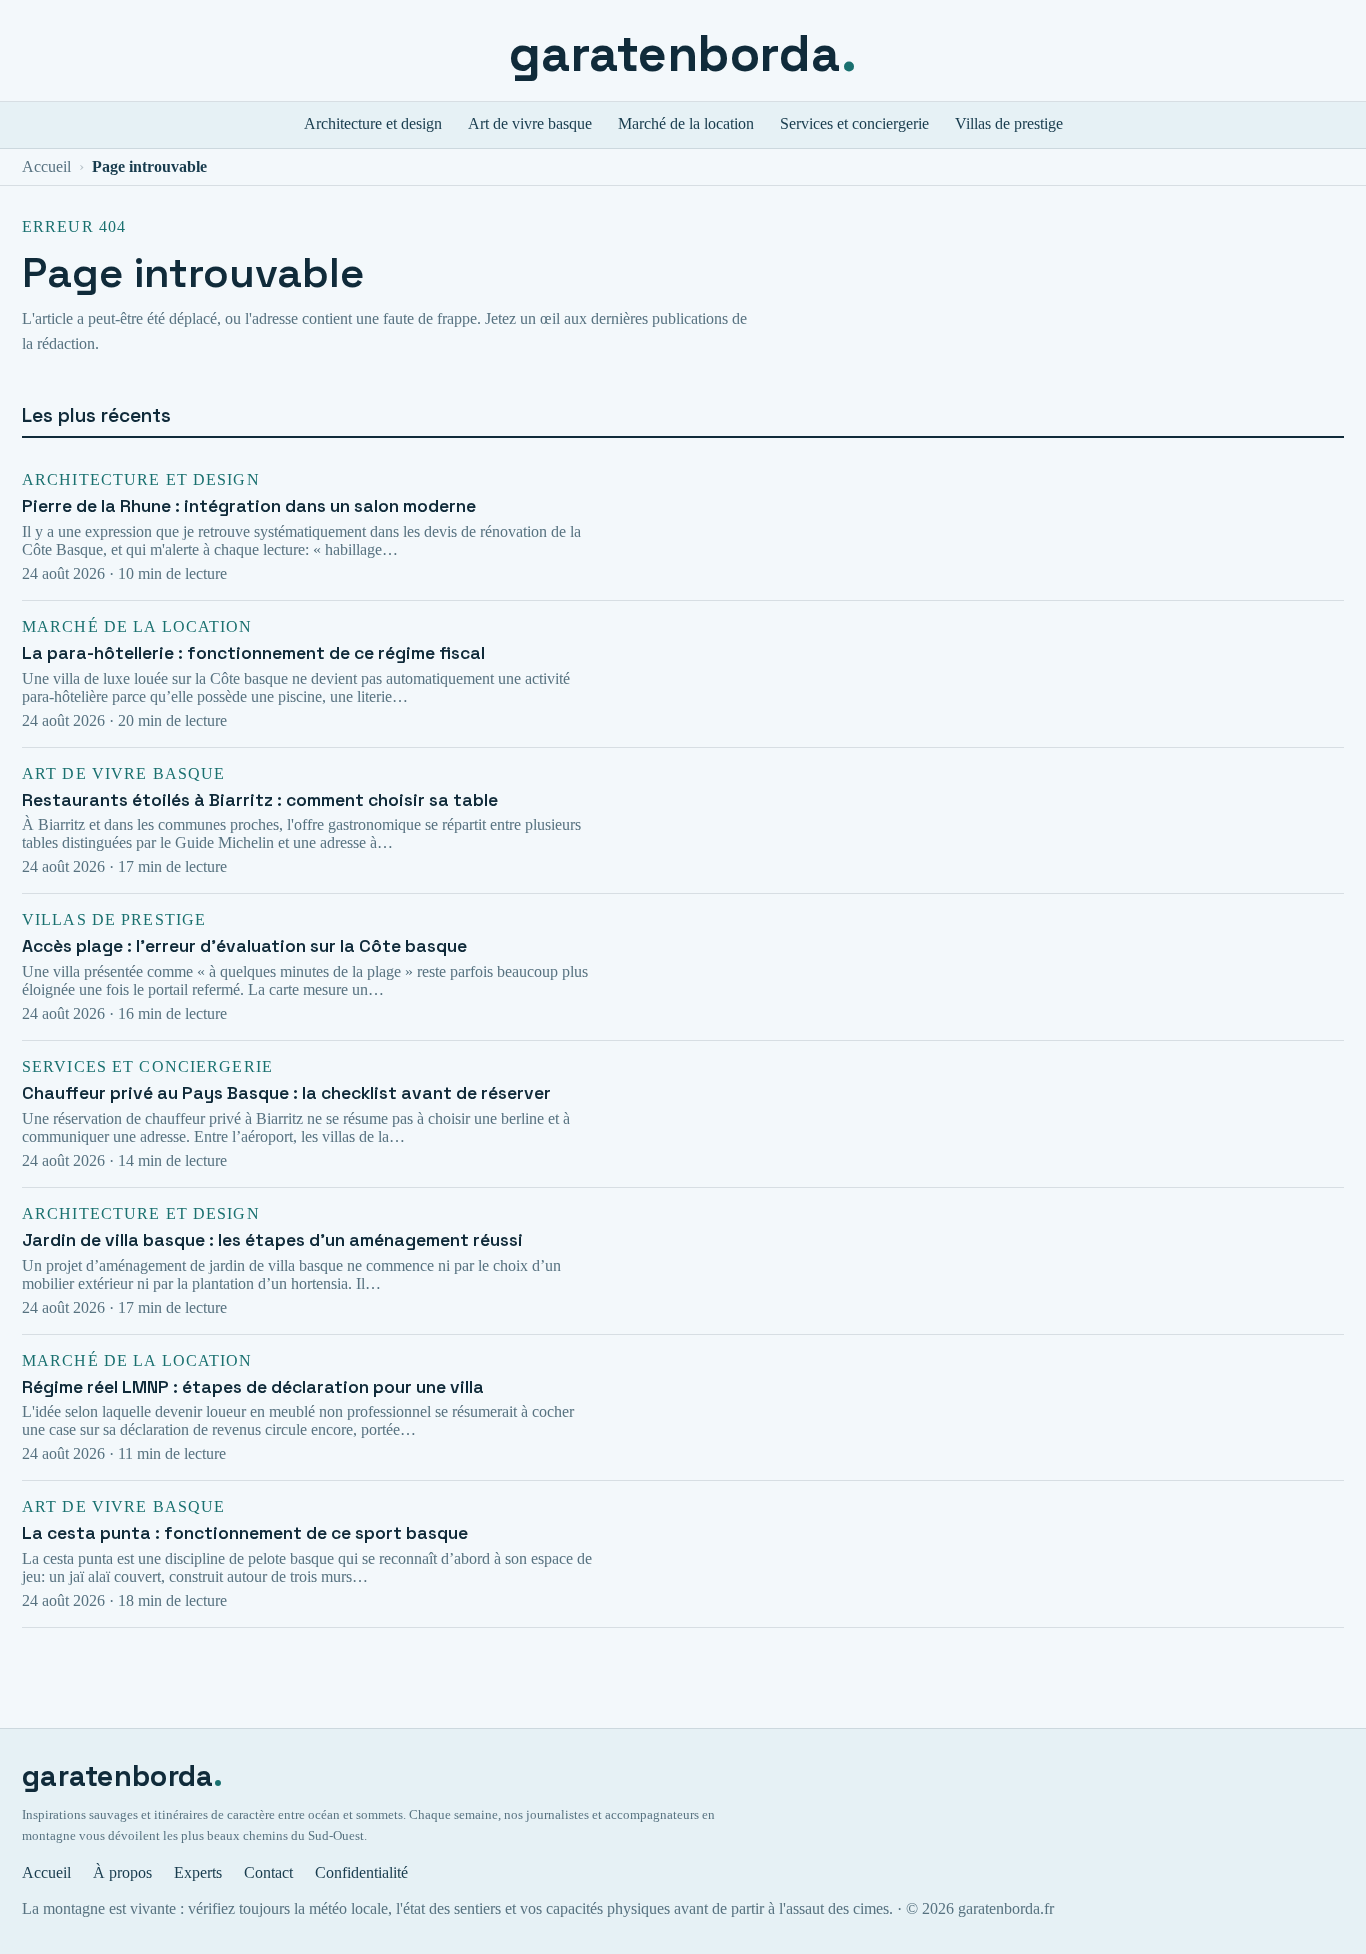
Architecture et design (373, 123)
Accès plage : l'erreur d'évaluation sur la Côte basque (244, 946)
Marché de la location (686, 123)
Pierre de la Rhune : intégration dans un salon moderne (249, 506)
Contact (268, 1872)
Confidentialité (361, 1872)
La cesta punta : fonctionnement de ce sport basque (245, 1533)
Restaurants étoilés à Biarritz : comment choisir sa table (260, 800)
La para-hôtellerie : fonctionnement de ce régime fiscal (253, 653)
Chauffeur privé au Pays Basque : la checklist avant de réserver (286, 1093)
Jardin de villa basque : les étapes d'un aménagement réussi (272, 1240)
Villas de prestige (1009, 123)
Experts (198, 1872)
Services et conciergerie (854, 123)
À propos (122, 1872)
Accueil (46, 166)
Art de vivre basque (530, 123)
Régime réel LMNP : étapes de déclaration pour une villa (253, 1387)
